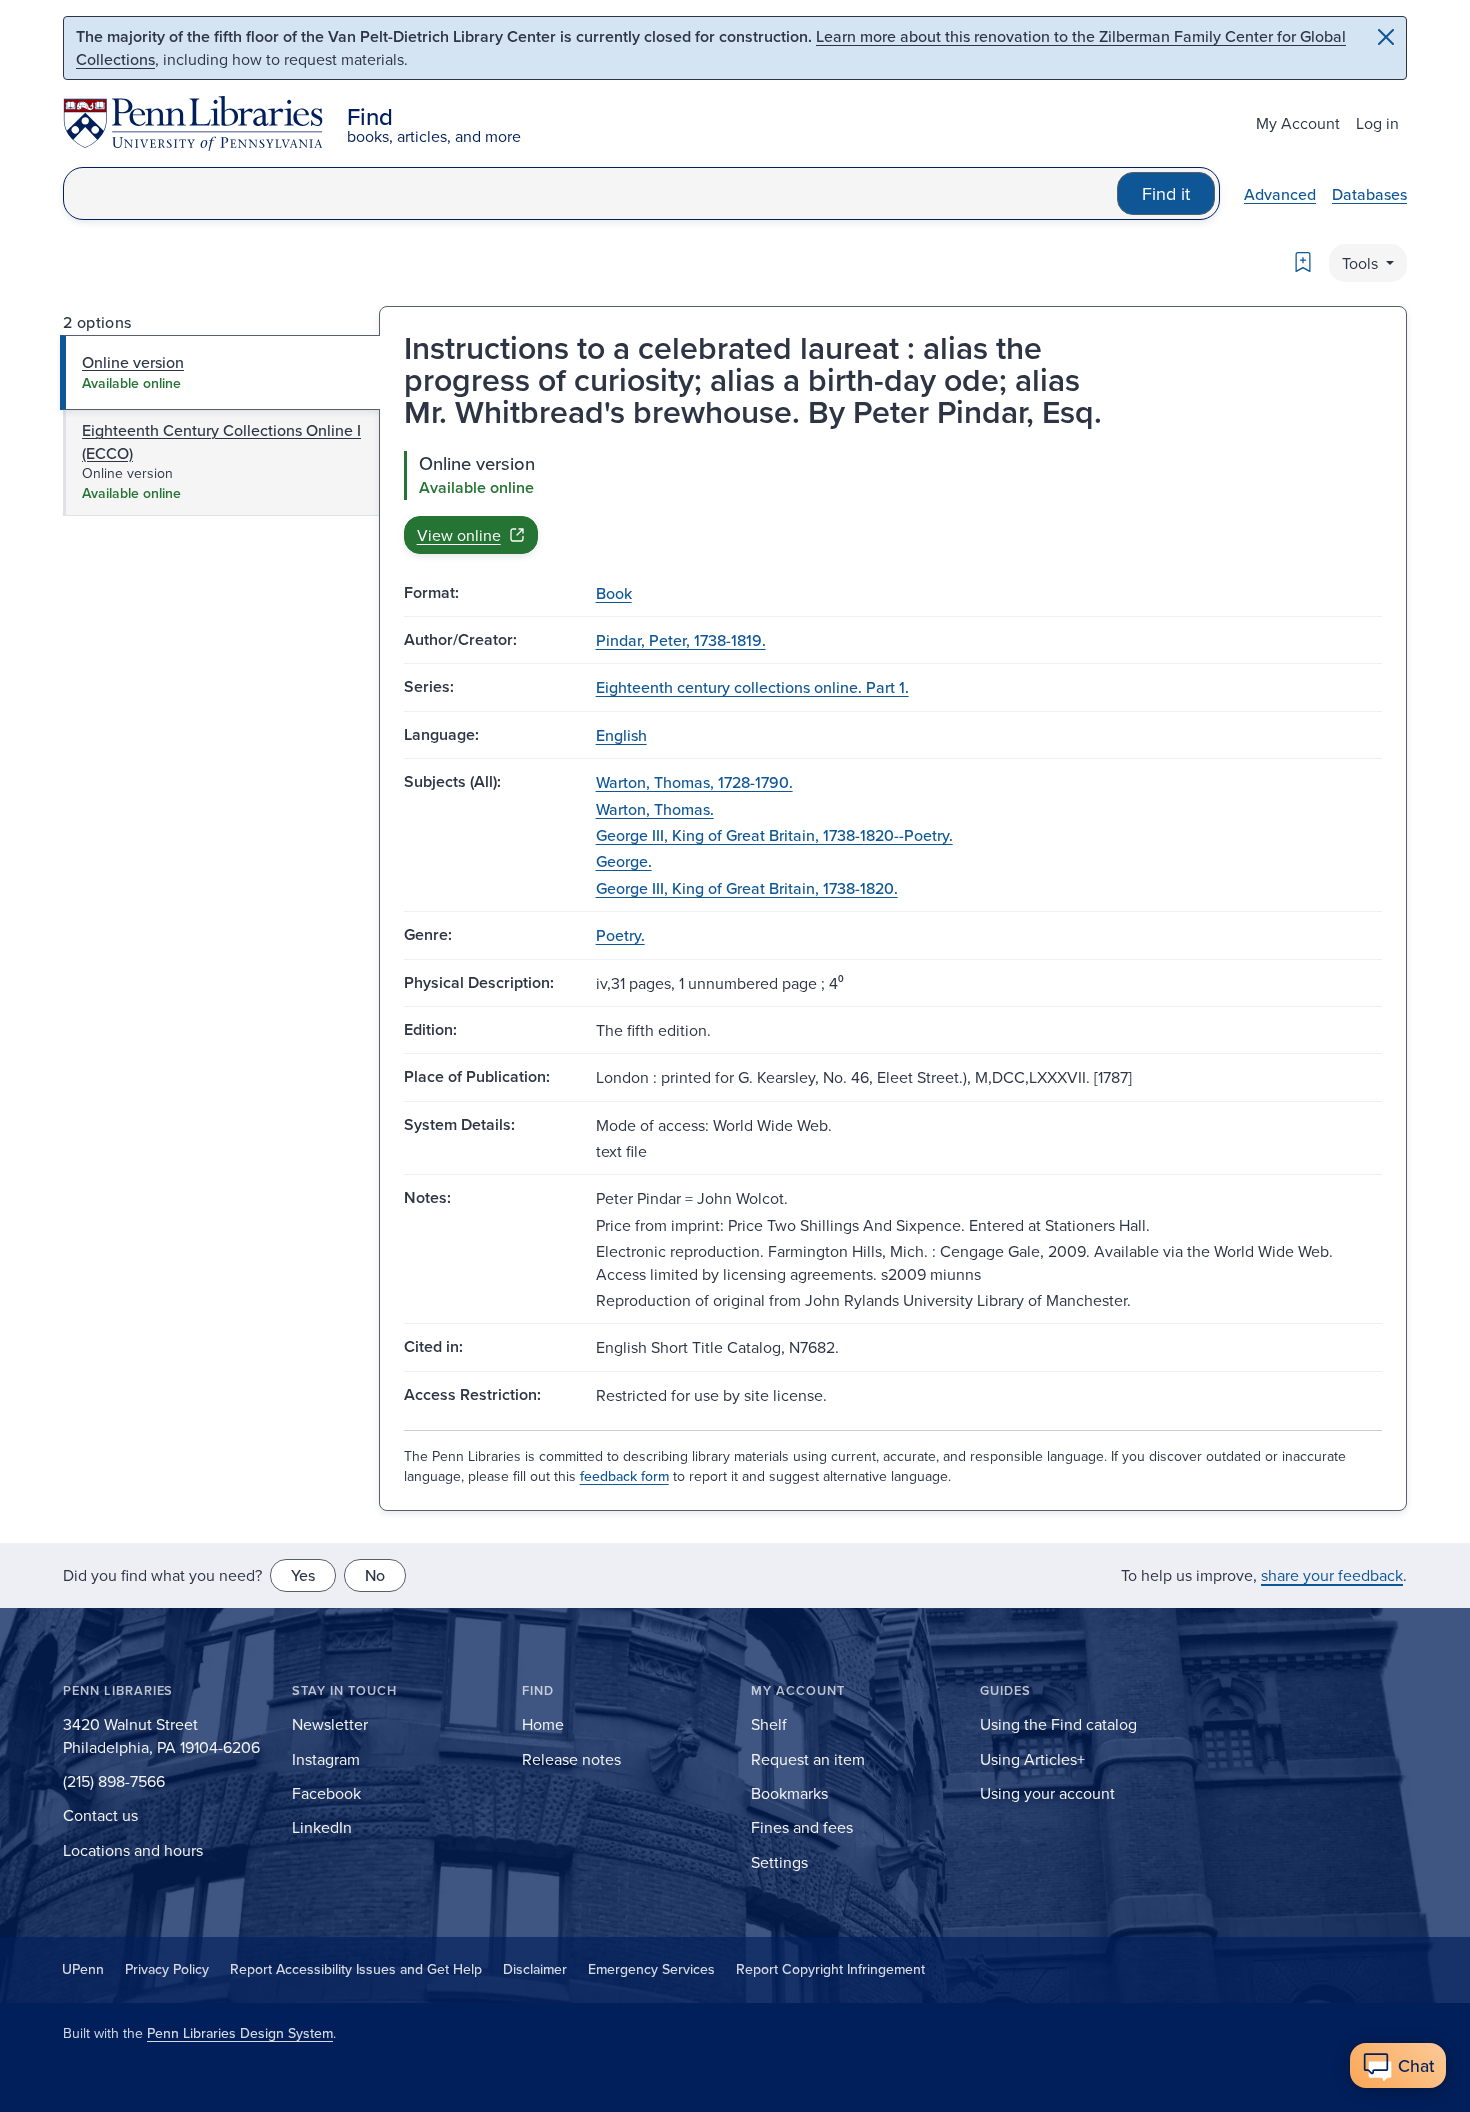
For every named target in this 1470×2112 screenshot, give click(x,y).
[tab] (220, 372)
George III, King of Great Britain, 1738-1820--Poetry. (774, 835)
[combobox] (590, 193)
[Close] (1386, 37)
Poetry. (620, 935)
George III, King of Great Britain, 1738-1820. (747, 888)
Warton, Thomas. (655, 809)
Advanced (1280, 194)
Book (614, 593)
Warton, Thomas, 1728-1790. (694, 782)
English (621, 735)
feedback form (624, 1476)
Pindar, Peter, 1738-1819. (681, 640)
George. (624, 861)
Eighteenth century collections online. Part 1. (752, 687)
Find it (1166, 193)
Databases (1369, 194)
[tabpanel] (893, 502)
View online (459, 535)
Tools (1362, 263)
